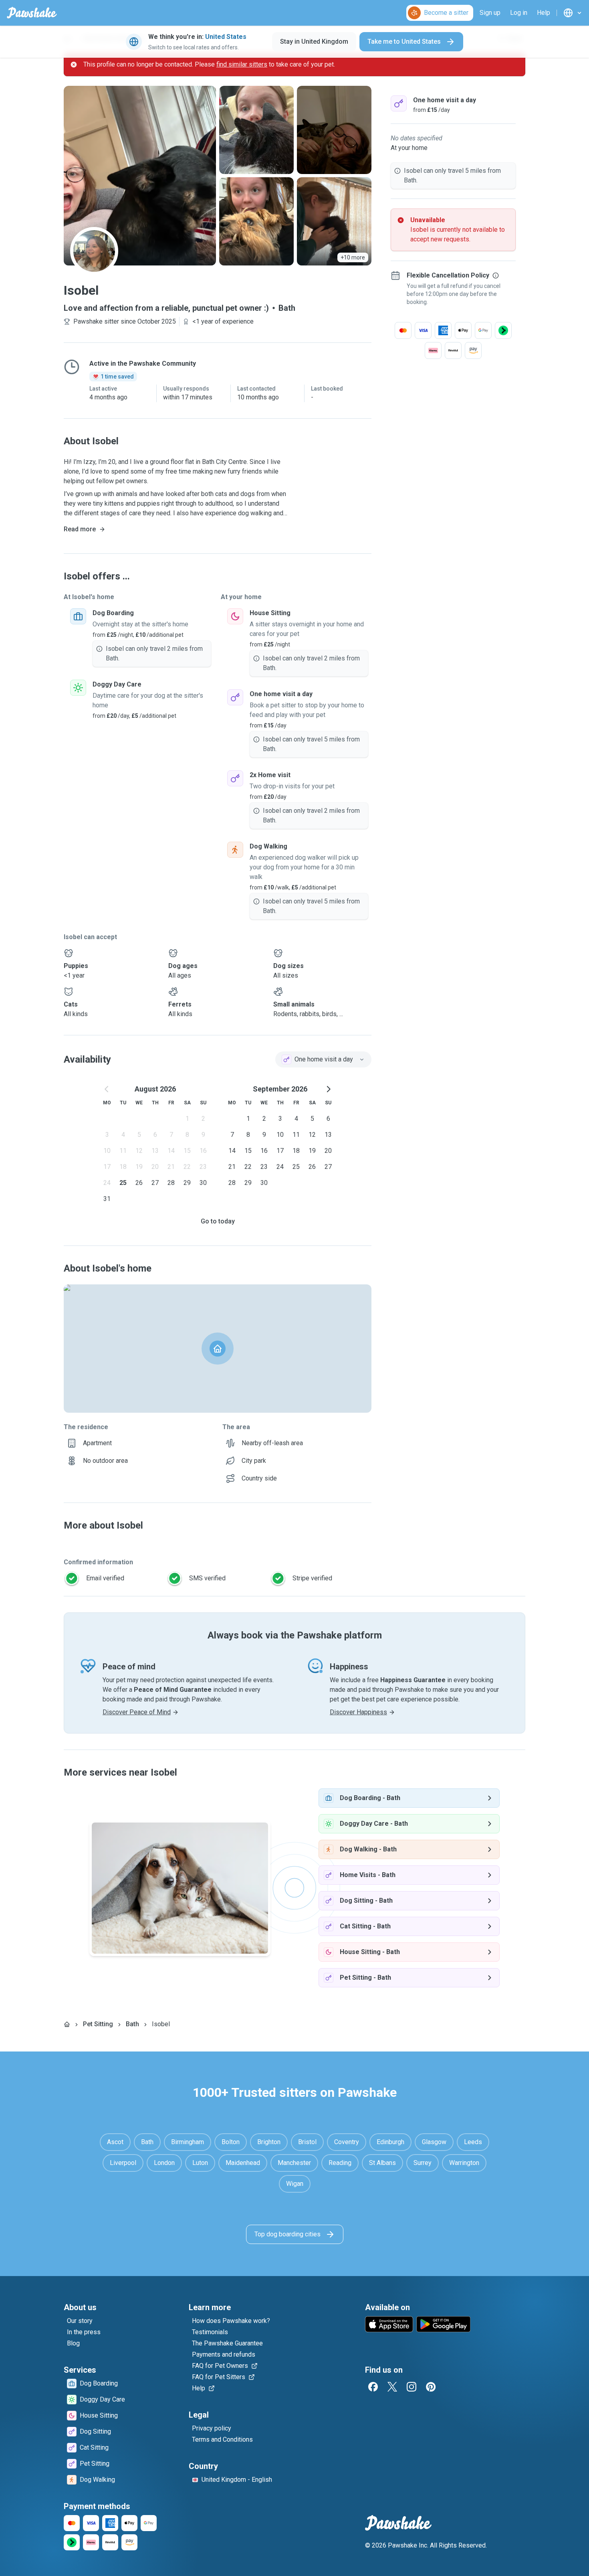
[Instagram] (411, 2387)
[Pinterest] (431, 2387)
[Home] (67, 2024)
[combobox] (323, 1059)
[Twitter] (392, 2387)
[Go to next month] (328, 1089)
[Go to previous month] (107, 1089)
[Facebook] (373, 2387)
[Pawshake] (32, 13)
